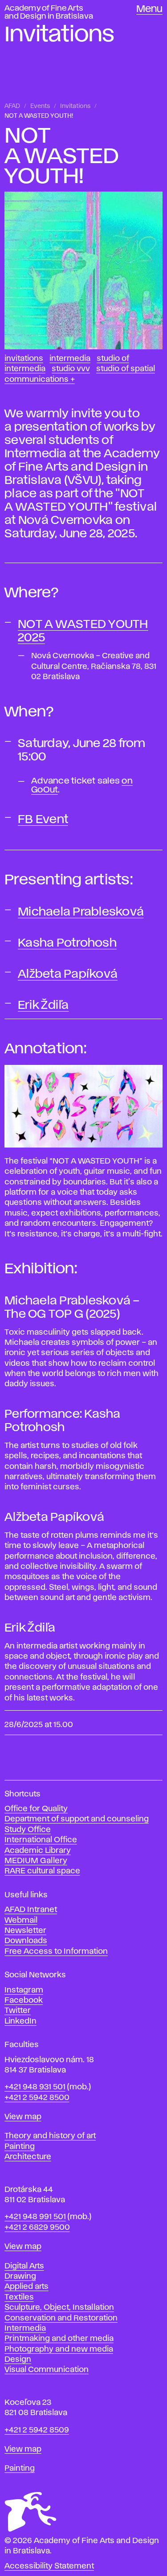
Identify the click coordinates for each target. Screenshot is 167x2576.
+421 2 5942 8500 (37, 2098)
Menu (149, 9)
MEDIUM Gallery (36, 1861)
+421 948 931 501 (35, 2087)
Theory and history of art (50, 2136)
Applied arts (26, 2287)
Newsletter (25, 1931)
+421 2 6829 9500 (37, 2228)
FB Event (43, 820)
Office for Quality (36, 1809)
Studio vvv (71, 369)
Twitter (18, 2011)
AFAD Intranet (31, 1910)
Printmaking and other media (59, 2339)
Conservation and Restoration (61, 2318)
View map (23, 2117)
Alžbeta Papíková (68, 974)
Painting (20, 2147)
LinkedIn (20, 2021)
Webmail (21, 1920)
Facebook (24, 2000)
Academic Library (38, 1851)
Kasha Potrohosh (67, 943)
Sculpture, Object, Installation (59, 2308)
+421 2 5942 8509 (37, 2430)
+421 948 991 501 (35, 2217)
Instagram (24, 1990)
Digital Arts (24, 2266)
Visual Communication (47, 2370)
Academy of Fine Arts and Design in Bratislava (49, 12)
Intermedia (70, 359)
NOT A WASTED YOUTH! (39, 116)
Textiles (19, 2297)
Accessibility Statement (49, 2566)
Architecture (28, 2157)
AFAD (12, 106)
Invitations (75, 106)
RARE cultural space (42, 1871)
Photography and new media (59, 2349)
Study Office (28, 1830)
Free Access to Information (56, 1952)
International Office (41, 1840)
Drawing (20, 2276)
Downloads (26, 1941)
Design (18, 2360)
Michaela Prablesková (81, 912)
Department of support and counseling (77, 1819)
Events (40, 106)
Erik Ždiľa (43, 1005)
